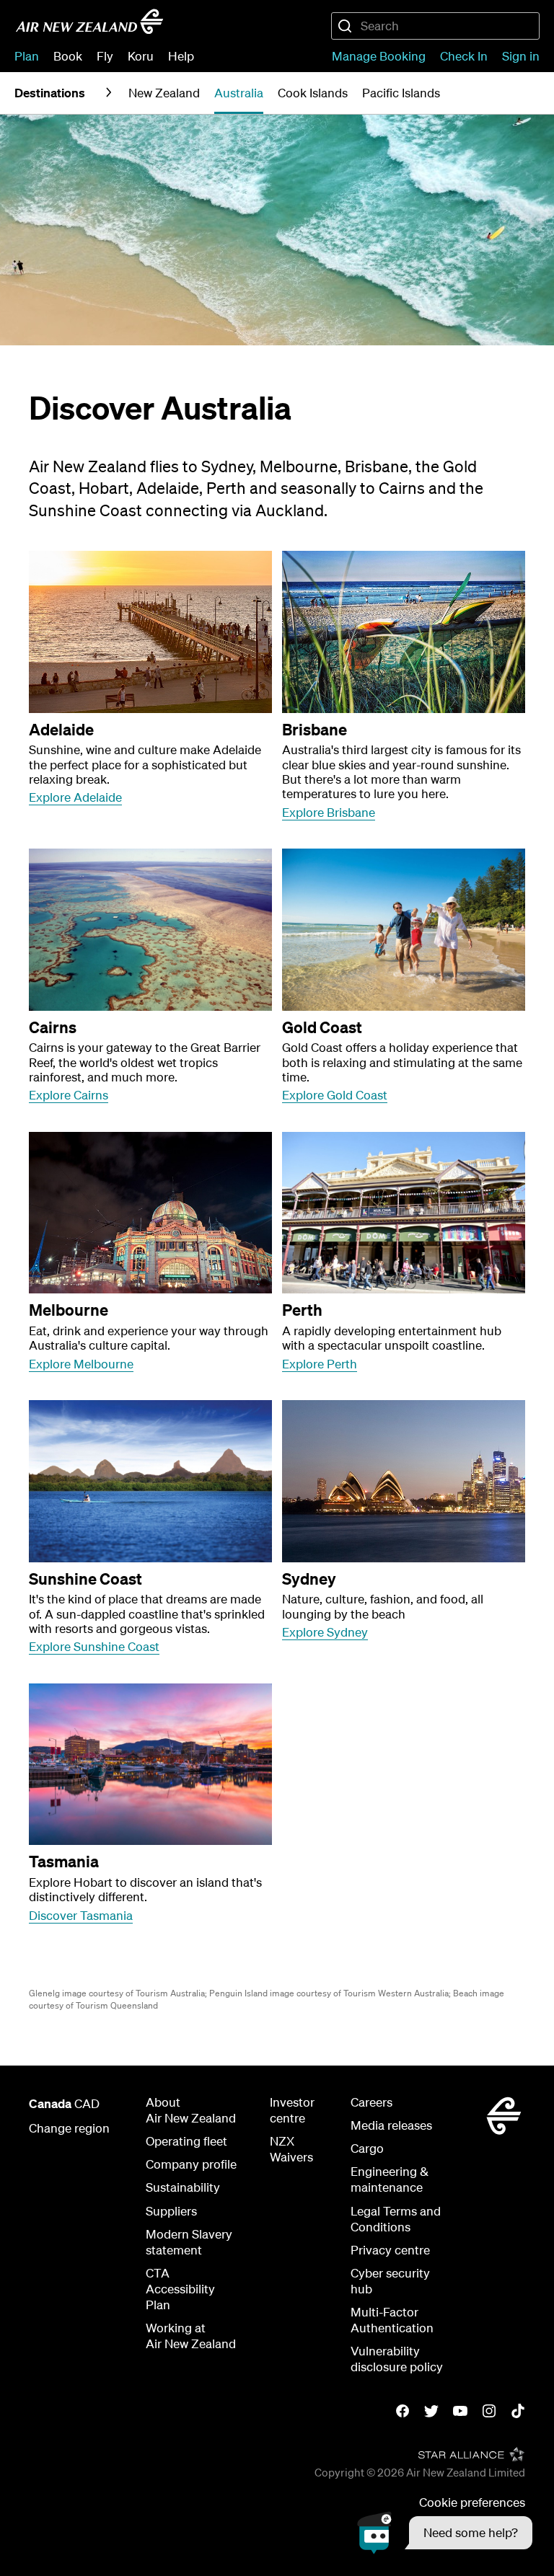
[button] (445, 2533)
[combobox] (435, 26)
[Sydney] (404, 1481)
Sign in (521, 56)
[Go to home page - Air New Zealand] (89, 22)
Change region (69, 2128)
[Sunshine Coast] (150, 1481)
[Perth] (404, 1213)
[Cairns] (150, 930)
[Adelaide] (150, 632)
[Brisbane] (404, 632)
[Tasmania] (150, 1765)
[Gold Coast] (404, 930)
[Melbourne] (150, 1213)
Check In (464, 56)
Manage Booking (379, 56)
